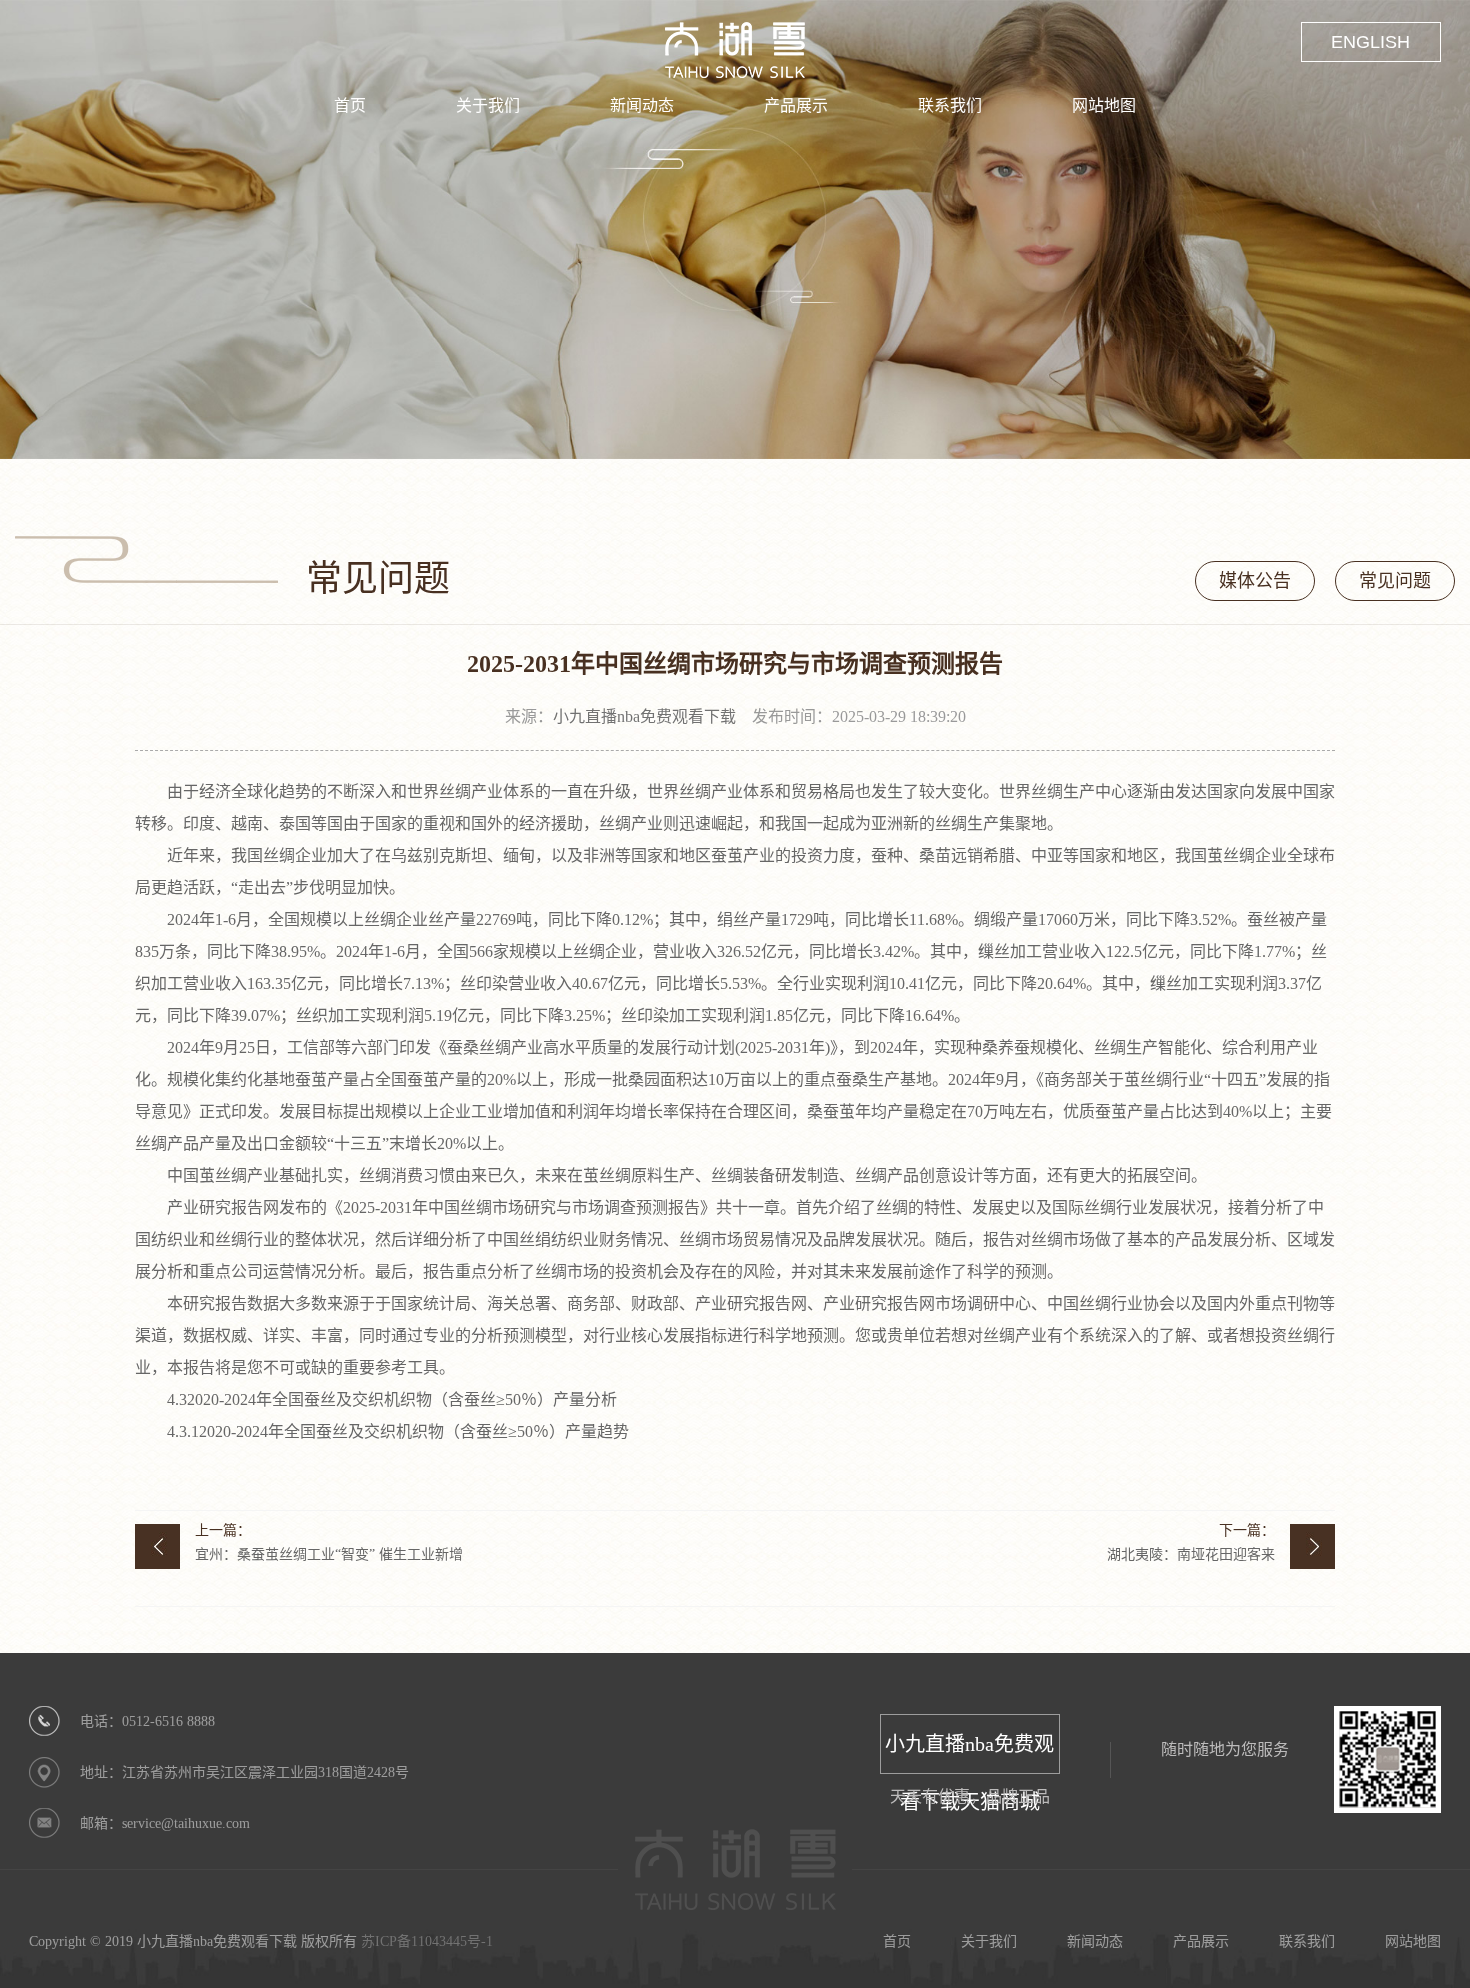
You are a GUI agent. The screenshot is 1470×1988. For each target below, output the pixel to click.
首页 (350, 105)
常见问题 (1395, 581)
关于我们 (488, 105)
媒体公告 (1255, 581)
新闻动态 (642, 105)
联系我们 (950, 105)
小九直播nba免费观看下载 (644, 716)
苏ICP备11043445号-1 (427, 1941)
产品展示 (796, 105)
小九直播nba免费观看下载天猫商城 (969, 1753)
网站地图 (1104, 105)
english (1370, 42)
